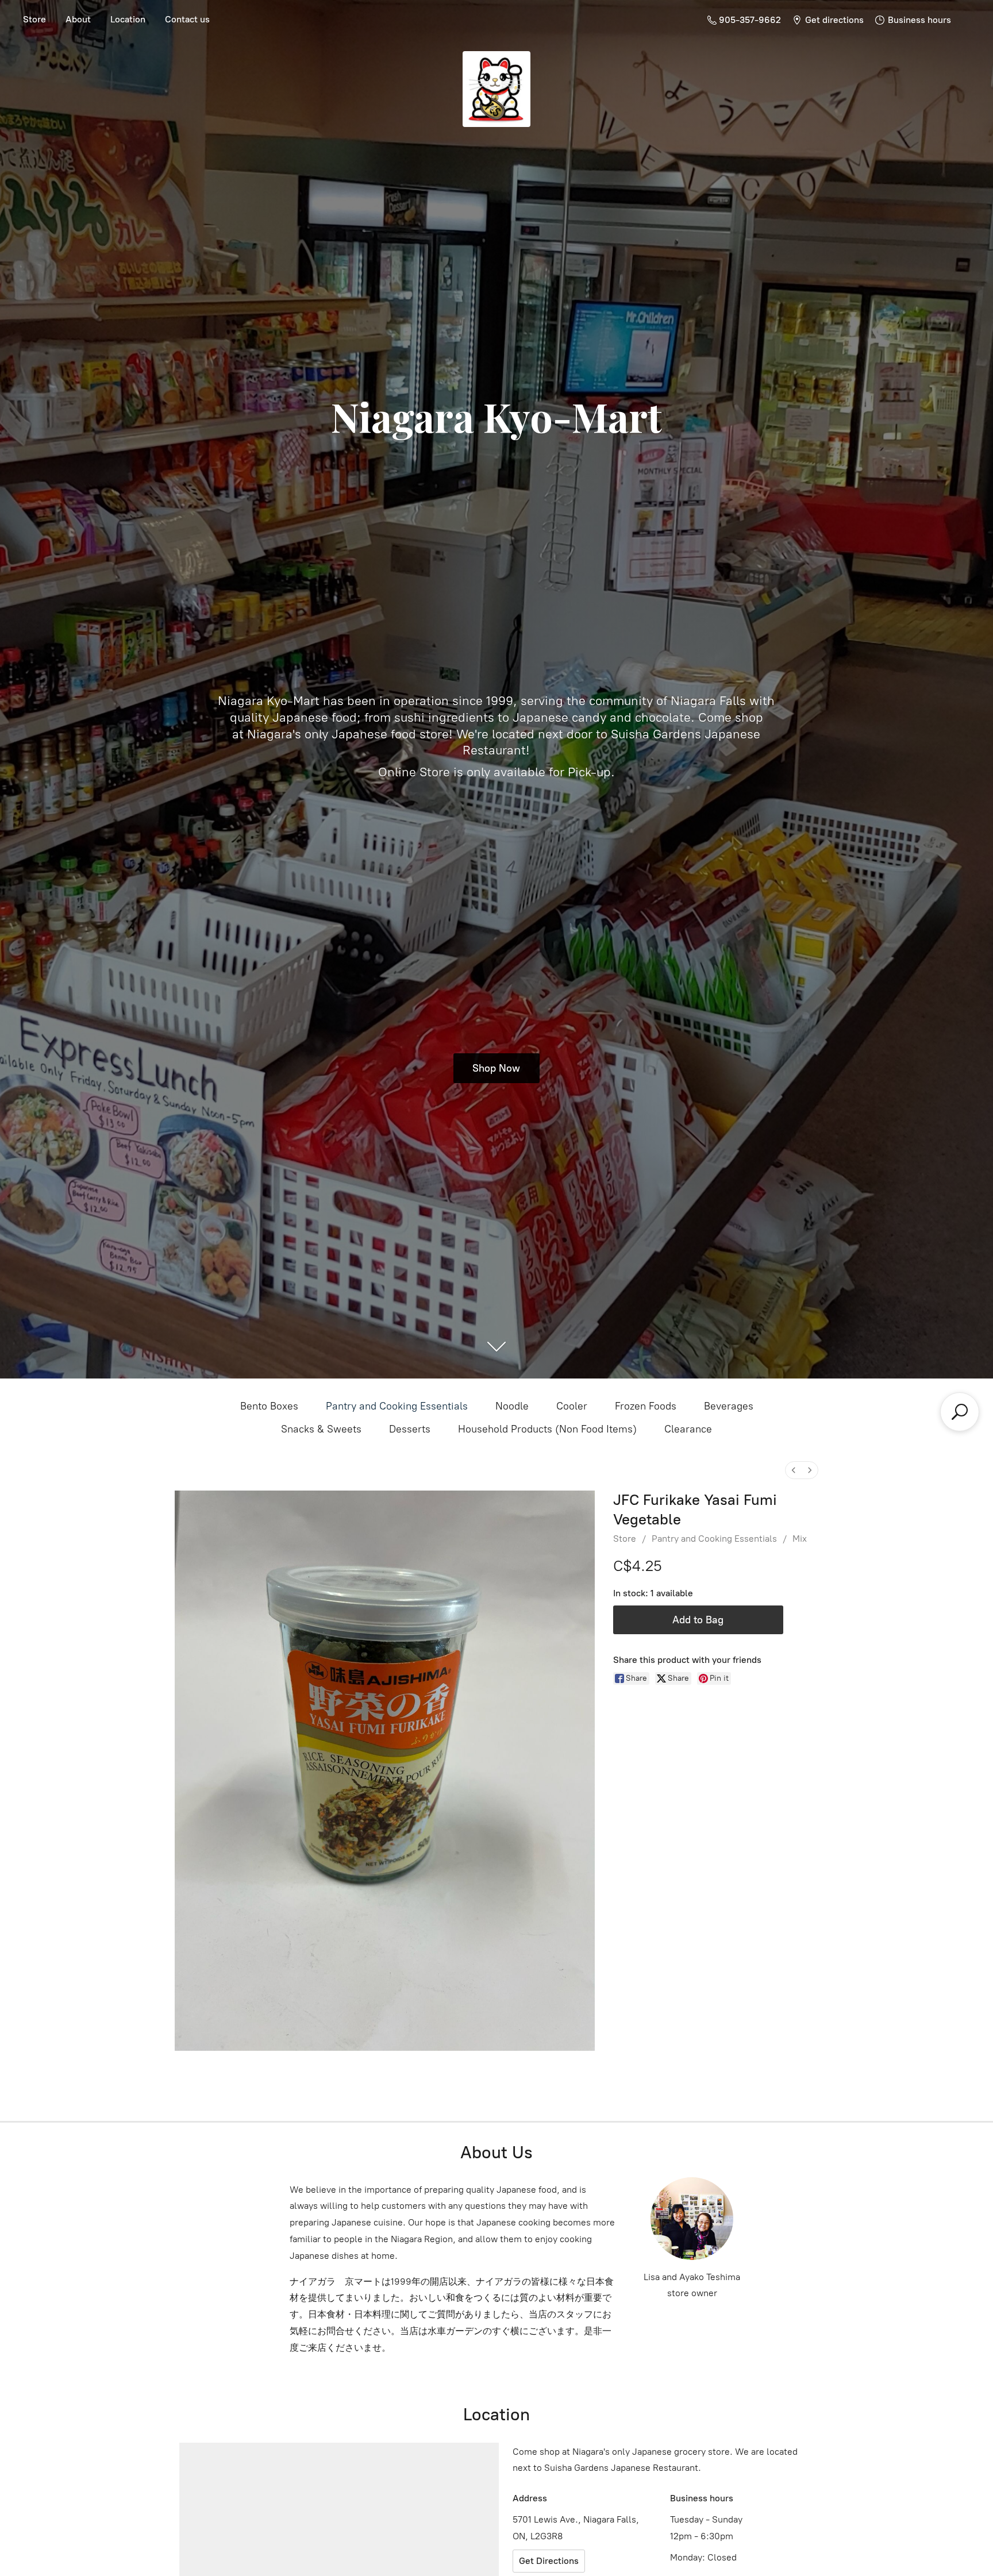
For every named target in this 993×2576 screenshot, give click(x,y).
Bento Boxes (269, 1406)
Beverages (729, 1406)
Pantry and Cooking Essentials (397, 1406)
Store (34, 19)
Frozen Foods (646, 1406)
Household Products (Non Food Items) (547, 1429)
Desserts (410, 1429)
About (78, 19)
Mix (800, 1539)
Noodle (512, 1406)
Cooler (572, 1406)
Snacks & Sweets (321, 1429)
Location (128, 19)
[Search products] (960, 1412)
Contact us (187, 19)
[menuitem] (794, 1470)
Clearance (688, 1429)
